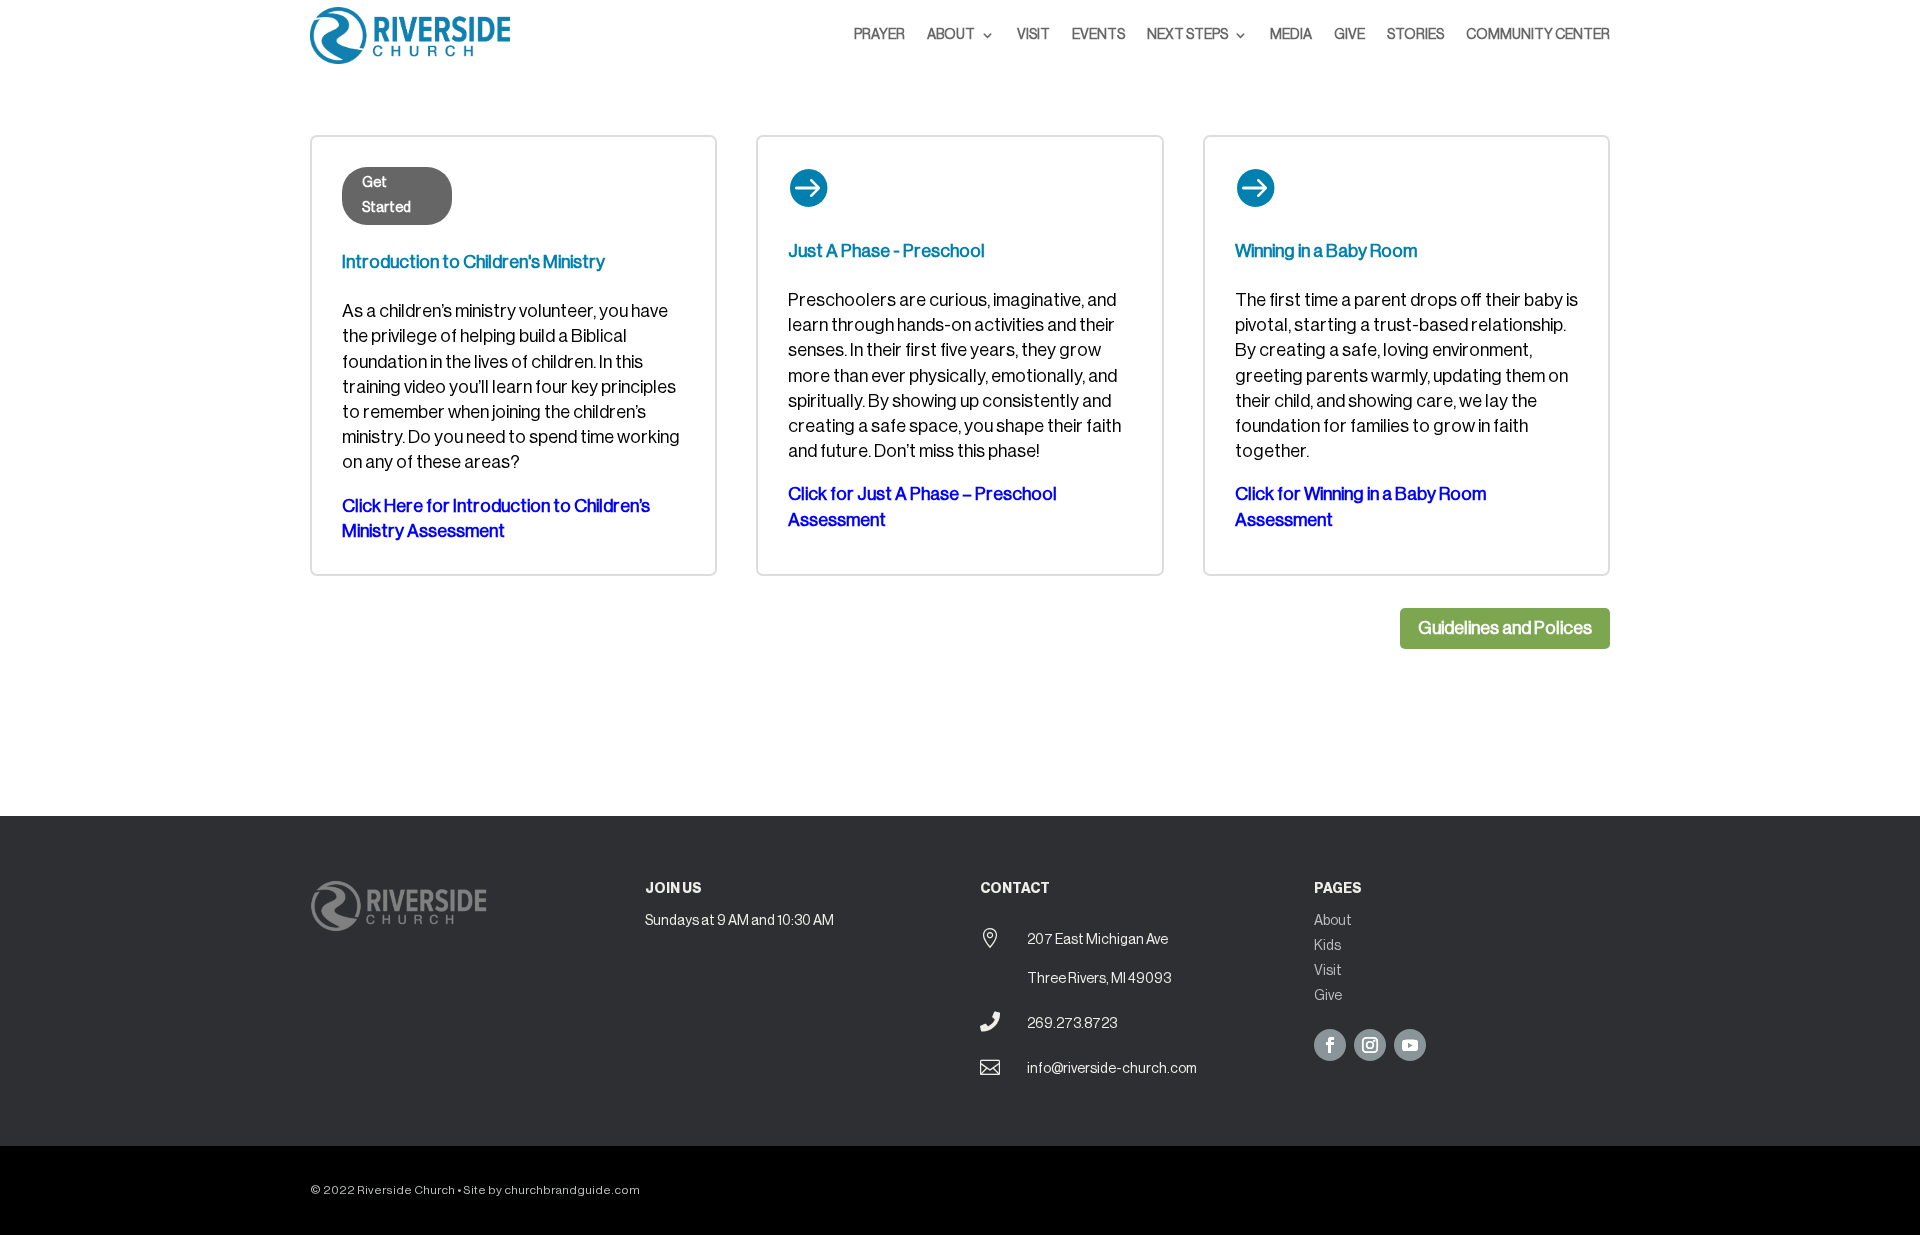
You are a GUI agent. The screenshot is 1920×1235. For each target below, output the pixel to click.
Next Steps (1187, 35)
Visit (1033, 35)
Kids (1327, 946)
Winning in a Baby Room (1326, 251)
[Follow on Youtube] (1410, 1045)
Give (1349, 35)
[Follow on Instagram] (1370, 1045)
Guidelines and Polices (1505, 628)
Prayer (879, 35)
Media (1291, 35)
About (951, 35)
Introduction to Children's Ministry (473, 262)
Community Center (1538, 35)
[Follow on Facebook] (1330, 1045)
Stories (1415, 35)
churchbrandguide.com (572, 1190)
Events (1098, 35)
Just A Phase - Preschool (886, 251)
